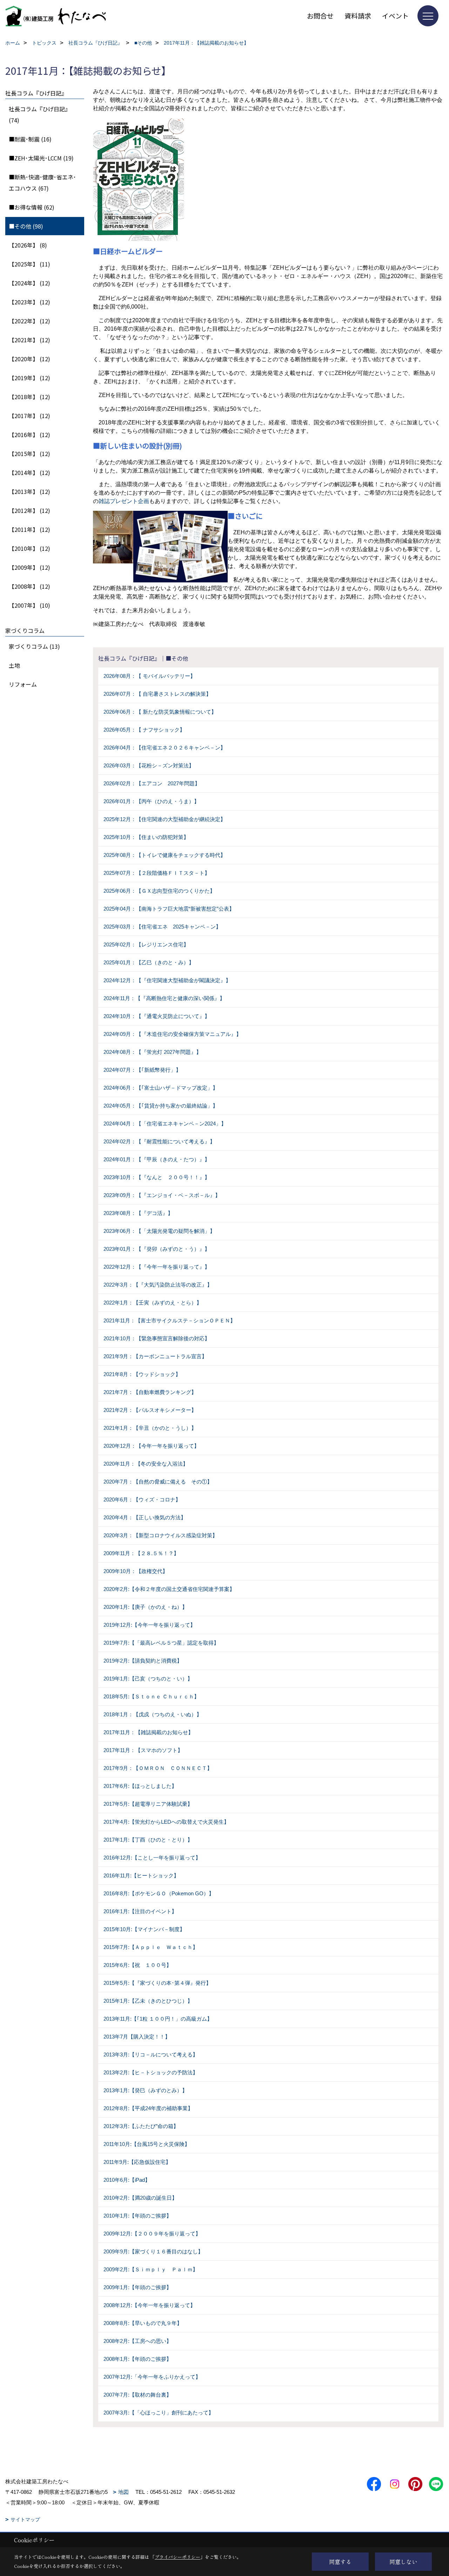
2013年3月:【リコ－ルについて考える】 (151, 2055)
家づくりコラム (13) (34, 646)
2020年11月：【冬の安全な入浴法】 (146, 1464)
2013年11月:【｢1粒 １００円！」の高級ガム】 (158, 2019)
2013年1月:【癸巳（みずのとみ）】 (145, 2090)
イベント (395, 16)
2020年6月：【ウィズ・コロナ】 (142, 1500)
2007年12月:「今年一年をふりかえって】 (152, 2377)
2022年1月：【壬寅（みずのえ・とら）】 (153, 1303)
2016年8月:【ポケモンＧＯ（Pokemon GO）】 (159, 1893)
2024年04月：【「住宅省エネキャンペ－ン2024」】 (165, 1124)
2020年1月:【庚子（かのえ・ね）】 (145, 1607)
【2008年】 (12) (29, 586)
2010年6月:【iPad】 (127, 2180)
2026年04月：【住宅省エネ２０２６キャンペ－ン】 (165, 748)
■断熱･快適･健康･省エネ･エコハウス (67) (42, 183)
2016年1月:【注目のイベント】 (140, 1911)
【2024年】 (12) (29, 283)
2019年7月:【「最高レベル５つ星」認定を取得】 (161, 1643)
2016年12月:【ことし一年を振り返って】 (152, 1858)
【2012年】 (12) (29, 510)
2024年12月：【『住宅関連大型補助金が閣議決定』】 (167, 980)
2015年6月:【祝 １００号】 (138, 1965)
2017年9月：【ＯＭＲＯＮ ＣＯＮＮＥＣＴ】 (158, 1768)
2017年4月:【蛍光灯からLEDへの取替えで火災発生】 (166, 1822)
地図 (123, 2492)
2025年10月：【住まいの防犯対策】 (146, 837)
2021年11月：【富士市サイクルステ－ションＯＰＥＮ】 (169, 1320)
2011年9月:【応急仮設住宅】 (137, 2162)
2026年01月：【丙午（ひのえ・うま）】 (151, 801)
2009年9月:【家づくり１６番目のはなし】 (153, 2251)
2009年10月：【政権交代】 (136, 1571)
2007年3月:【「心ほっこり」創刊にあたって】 (159, 2413)
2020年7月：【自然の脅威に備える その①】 (158, 1482)
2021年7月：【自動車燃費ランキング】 (150, 1392)
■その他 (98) (26, 226)
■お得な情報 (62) (32, 207)
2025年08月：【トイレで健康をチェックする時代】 (165, 855)
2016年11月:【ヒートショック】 (141, 1875)
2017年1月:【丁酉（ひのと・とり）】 (148, 1840)
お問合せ (320, 16)
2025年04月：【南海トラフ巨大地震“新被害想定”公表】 (169, 909)
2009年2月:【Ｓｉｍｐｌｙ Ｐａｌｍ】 (151, 2269)
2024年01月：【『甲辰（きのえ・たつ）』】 (157, 1159)
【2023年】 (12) (29, 302)
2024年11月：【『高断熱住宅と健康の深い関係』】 (164, 998)
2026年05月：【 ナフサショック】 (144, 730)
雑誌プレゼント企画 (124, 501)
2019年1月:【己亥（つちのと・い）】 (148, 1679)
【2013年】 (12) (29, 491)
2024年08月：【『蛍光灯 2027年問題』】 (152, 1052)
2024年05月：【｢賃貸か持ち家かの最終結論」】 (161, 1106)
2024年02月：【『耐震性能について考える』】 (159, 1141)
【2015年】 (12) (29, 454)
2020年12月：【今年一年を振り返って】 (151, 1446)
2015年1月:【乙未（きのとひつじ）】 (148, 2001)
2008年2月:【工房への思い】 (138, 2341)
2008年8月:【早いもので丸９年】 (143, 2323)
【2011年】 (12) (29, 529)
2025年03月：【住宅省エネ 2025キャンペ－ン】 (162, 927)
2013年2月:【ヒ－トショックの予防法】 (151, 2072)
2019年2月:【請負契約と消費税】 (143, 1661)
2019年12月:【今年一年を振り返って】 (149, 1625)
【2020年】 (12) (29, 359)
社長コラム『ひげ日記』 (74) (40, 114)
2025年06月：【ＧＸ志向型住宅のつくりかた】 (159, 891)
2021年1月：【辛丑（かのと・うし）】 (150, 1428)
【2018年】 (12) (29, 397)
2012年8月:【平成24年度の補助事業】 (148, 2108)
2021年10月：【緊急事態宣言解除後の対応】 (157, 1338)
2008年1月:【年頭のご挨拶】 (138, 2359)
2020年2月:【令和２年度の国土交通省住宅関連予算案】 (169, 1589)
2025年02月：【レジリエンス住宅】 (146, 944)
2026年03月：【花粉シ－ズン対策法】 (149, 765)
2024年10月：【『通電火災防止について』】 (157, 1016)
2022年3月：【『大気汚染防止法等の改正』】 (158, 1285)
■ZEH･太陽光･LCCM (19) (41, 158)
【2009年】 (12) (29, 567)
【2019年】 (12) (29, 378)
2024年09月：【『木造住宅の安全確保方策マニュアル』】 (172, 1034)
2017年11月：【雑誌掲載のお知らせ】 (148, 1732)
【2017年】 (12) (29, 416)
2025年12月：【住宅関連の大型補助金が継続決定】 (165, 819)
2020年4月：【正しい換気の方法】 (145, 1517)
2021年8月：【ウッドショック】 (142, 1374)
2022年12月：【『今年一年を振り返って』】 (157, 1267)
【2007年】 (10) (29, 605)
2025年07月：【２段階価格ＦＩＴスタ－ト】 (157, 873)
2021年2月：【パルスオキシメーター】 (150, 1410)
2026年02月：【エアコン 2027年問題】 (152, 783)
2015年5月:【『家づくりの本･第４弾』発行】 (157, 1983)
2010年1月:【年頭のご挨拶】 (138, 2216)
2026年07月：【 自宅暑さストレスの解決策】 (157, 694)
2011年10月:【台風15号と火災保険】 (147, 2144)
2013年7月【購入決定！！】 (137, 2037)
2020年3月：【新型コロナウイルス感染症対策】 (160, 1535)
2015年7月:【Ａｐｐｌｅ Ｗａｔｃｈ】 (151, 1947)
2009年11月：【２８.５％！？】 (141, 1553)
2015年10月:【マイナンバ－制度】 (144, 1929)
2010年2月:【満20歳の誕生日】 (140, 2198)
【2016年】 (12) (29, 435)
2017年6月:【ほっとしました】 (140, 1786)
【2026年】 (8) (28, 245)
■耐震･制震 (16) (30, 139)
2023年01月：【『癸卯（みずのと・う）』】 (157, 1249)
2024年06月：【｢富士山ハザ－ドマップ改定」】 (161, 1088)
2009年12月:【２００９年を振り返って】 (152, 2234)
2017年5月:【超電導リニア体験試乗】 (148, 1804)
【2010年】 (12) (29, 548)
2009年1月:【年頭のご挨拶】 (138, 2287)
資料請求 (358, 16)
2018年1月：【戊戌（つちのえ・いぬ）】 (153, 1714)
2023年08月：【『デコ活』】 (138, 1213)
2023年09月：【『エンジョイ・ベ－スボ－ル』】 (162, 1195)
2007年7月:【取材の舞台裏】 (138, 2395)
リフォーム (23, 684)
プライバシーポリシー (177, 2557)
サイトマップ (25, 2519)
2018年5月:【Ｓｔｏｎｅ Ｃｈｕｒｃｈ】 (151, 1696)
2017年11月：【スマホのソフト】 (143, 1750)
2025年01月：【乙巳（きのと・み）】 (149, 962)
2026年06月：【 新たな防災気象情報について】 (160, 712)
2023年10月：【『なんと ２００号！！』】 (157, 1177)
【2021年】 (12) (29, 340)
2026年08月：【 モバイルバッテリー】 (149, 676)
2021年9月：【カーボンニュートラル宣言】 (155, 1356)
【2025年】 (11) (29, 264)
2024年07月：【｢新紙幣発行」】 (142, 1070)
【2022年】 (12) (29, 321)
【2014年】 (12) (29, 473)
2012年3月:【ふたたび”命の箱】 (141, 2126)
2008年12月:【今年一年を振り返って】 (149, 2305)
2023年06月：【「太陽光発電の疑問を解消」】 (159, 1231)
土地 (14, 665)
